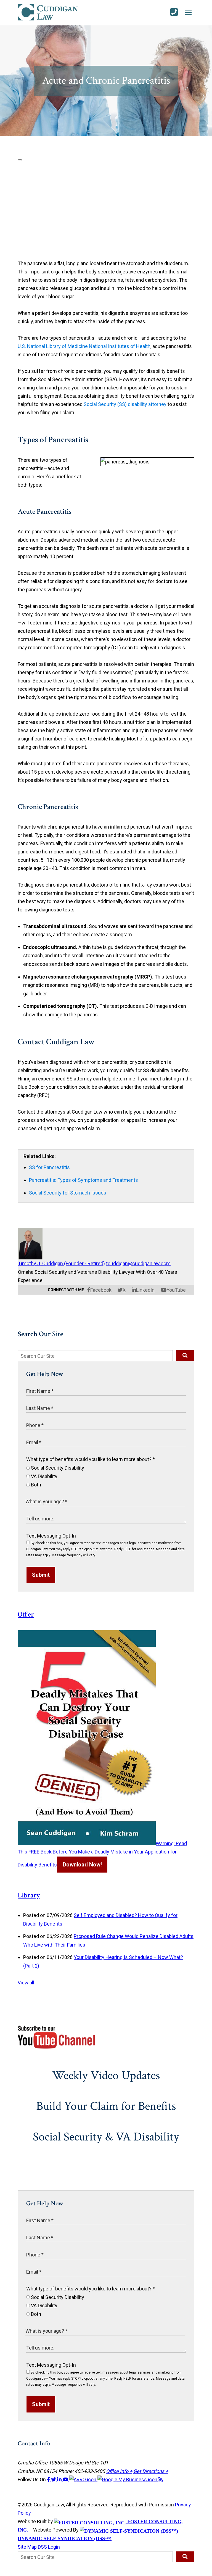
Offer (26, 1614)
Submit (41, 1575)
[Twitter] (54, 2479)
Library (29, 1895)
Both (35, 1485)
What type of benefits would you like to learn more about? (91, 1459)
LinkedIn (145, 1290)
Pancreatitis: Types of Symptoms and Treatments (84, 1180)
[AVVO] (83, 2479)
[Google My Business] (128, 2479)
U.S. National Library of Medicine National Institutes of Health (84, 346)
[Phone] (174, 12)
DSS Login (49, 2547)
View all (26, 1983)
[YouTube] (66, 2479)
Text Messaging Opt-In (51, 1536)
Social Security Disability (57, 1468)
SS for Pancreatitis (49, 1167)
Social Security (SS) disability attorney (125, 404)
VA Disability (44, 1476)
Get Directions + (151, 2471)
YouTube (176, 1290)
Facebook (101, 1290)
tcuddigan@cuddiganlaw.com (138, 1263)
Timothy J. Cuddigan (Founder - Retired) (61, 1263)
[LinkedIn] (60, 2479)
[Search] (185, 1356)
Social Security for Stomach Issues (68, 1193)
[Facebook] (49, 2479)
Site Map (27, 2547)
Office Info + (119, 2471)
